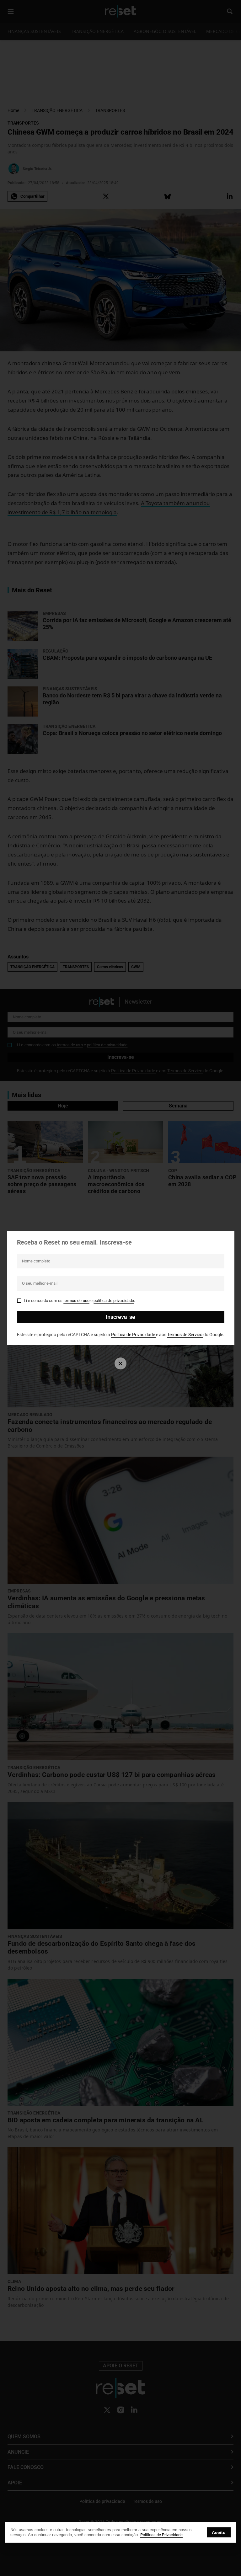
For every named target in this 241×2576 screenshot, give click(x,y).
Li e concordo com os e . (80, 1301)
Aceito (219, 2532)
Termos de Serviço (185, 1335)
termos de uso (76, 1301)
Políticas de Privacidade (161, 2535)
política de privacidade (114, 1301)
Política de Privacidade (134, 1335)
